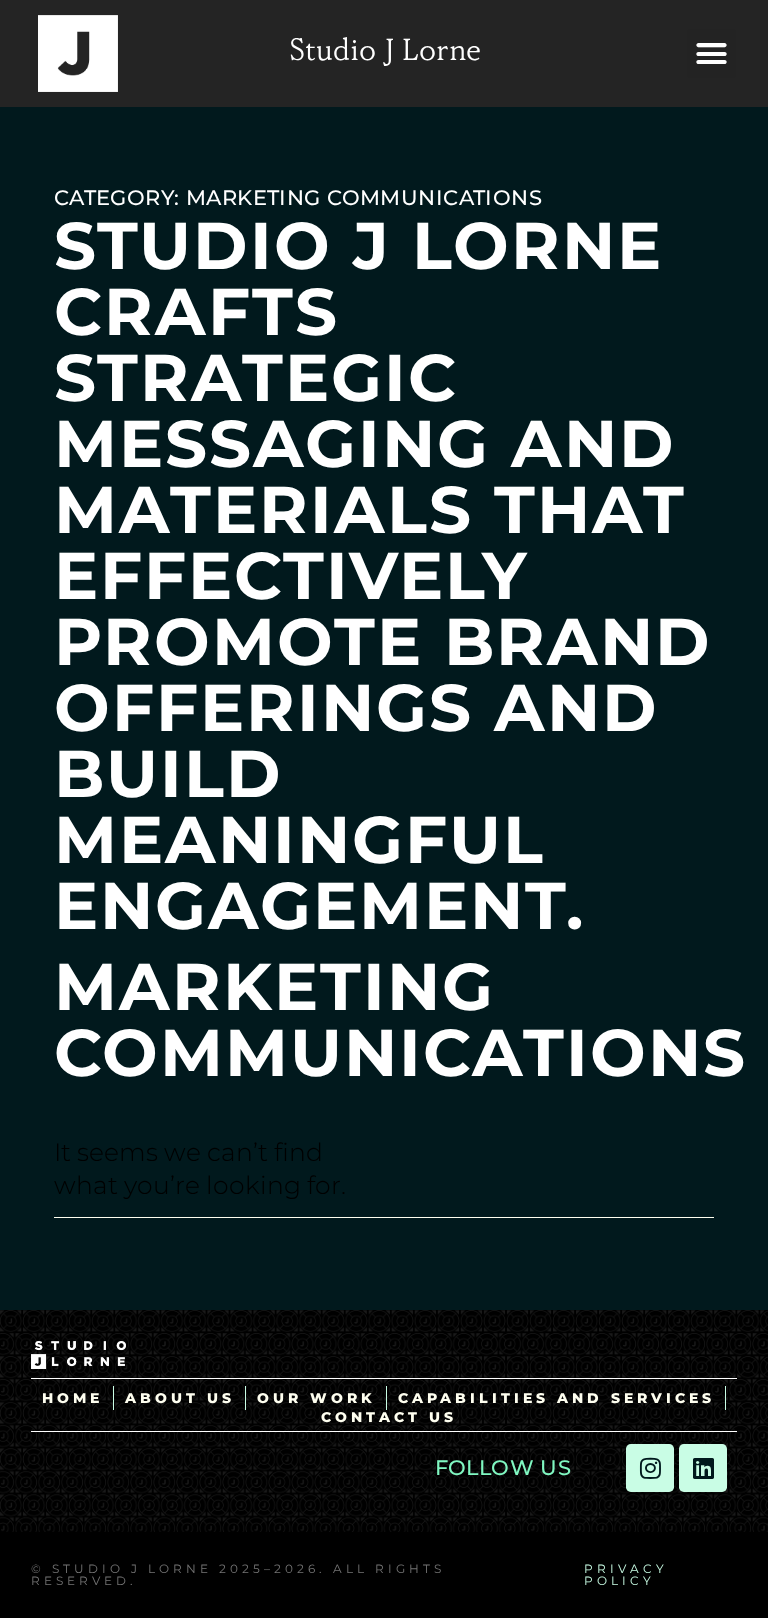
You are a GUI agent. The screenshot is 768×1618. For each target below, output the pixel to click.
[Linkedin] (703, 1468)
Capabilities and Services (556, 1398)
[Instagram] (650, 1468)
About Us (180, 1398)
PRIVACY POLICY (626, 1574)
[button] (712, 54)
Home (72, 1398)
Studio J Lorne (385, 53)
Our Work (316, 1398)
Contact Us (389, 1417)
